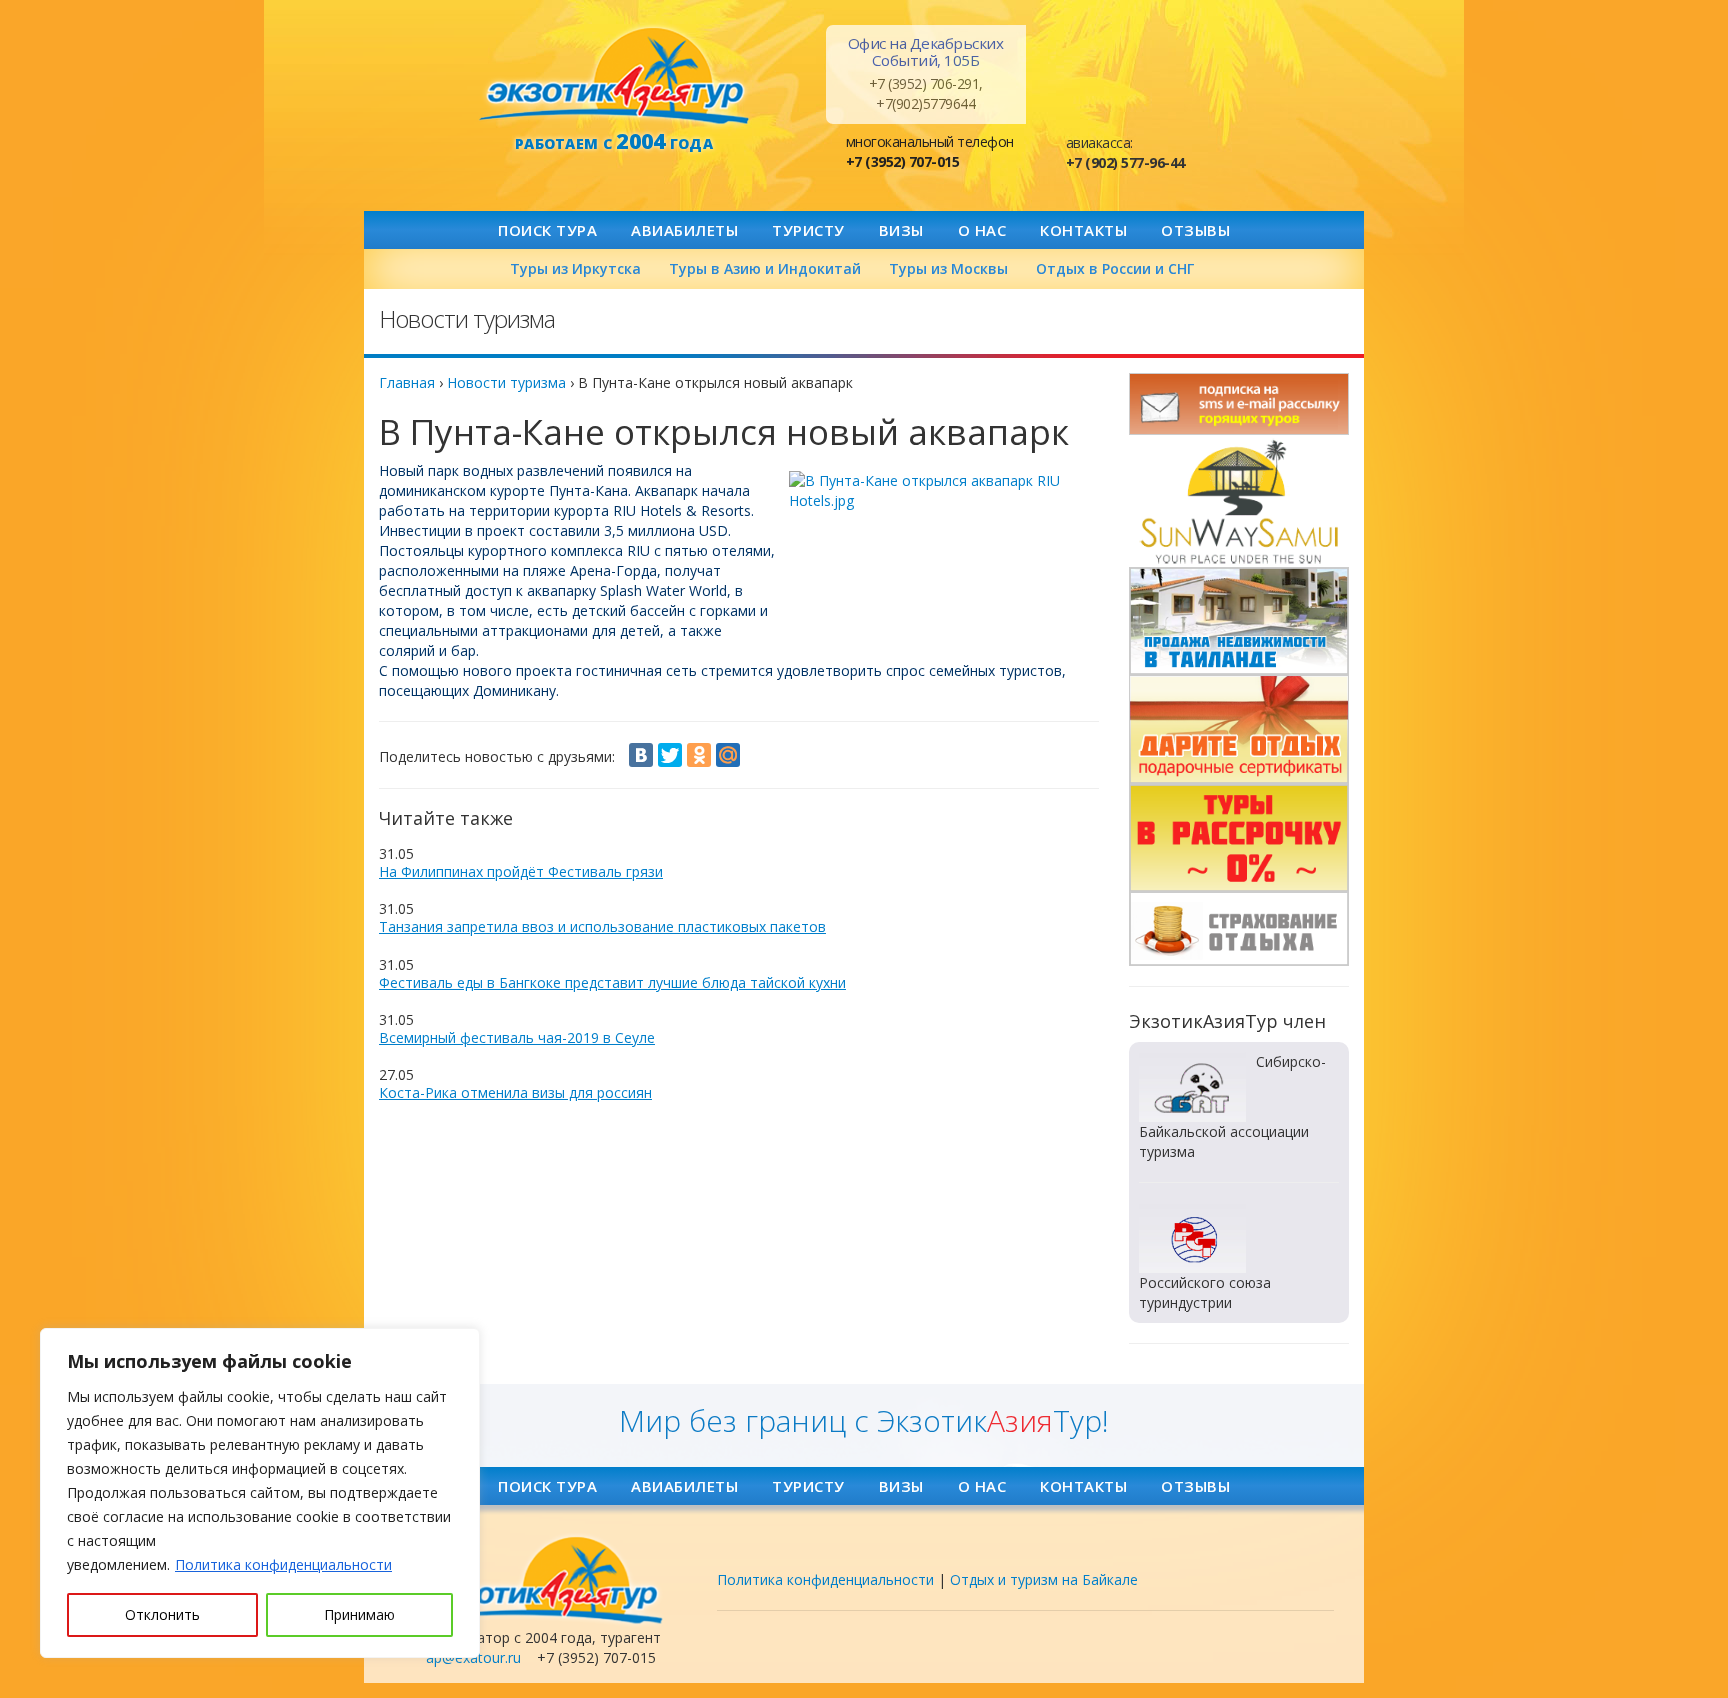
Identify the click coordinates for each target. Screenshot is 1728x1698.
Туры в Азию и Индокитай (765, 268)
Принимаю (359, 1614)
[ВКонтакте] (641, 755)
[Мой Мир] (728, 755)
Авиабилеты (684, 230)
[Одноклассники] (699, 755)
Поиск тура (547, 230)
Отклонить (162, 1614)
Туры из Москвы (948, 268)
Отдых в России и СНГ (1115, 268)
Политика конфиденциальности (283, 1564)
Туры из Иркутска (575, 268)
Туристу (808, 230)
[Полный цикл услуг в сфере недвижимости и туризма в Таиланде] (1239, 501)
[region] (260, 1493)
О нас (982, 230)
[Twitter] (670, 755)
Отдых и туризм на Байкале (1044, 1579)
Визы (901, 230)
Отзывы (1195, 230)
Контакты (1083, 230)
